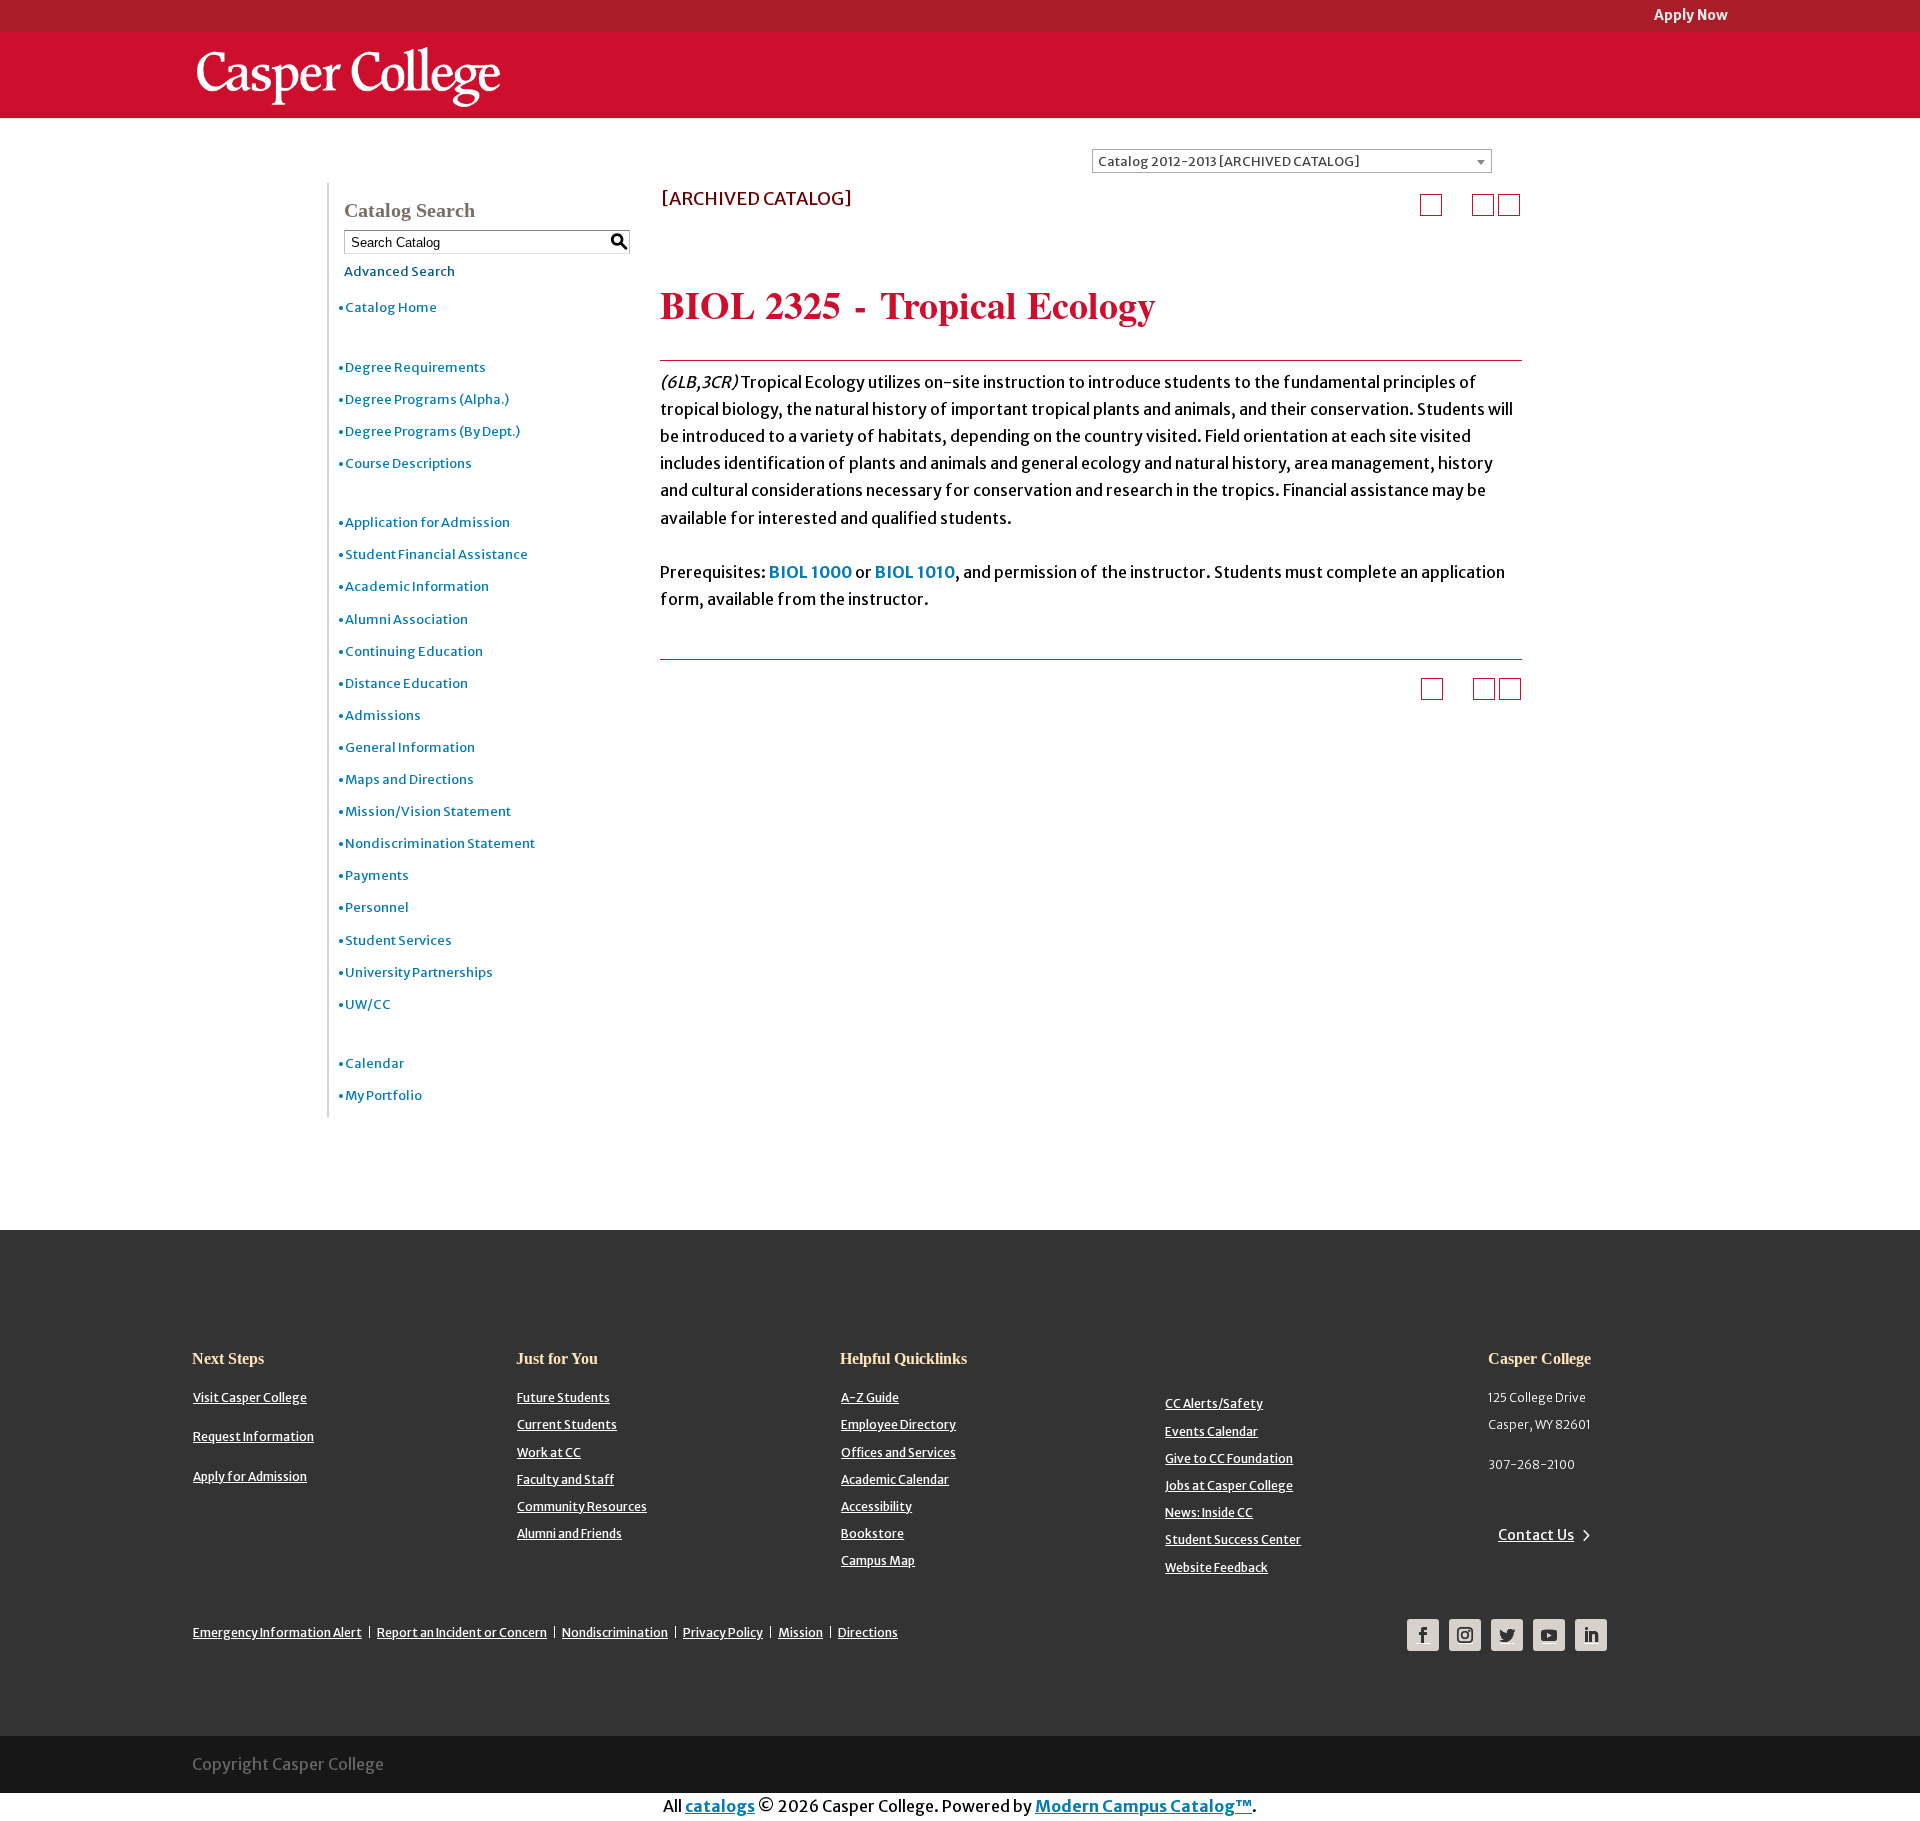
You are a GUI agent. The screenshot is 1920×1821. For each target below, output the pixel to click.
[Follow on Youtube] (1549, 1635)
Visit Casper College (250, 1397)
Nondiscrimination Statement (440, 843)
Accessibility (876, 1506)
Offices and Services (898, 1452)
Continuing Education (414, 651)
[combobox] (1292, 161)
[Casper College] (348, 58)
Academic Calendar (895, 1479)
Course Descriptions (408, 463)
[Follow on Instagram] (1465, 1635)
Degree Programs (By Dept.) (432, 431)
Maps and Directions (409, 779)
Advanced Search (399, 271)
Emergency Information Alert (277, 1632)
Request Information (253, 1436)
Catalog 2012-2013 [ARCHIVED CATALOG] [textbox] (1229, 161)
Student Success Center (1233, 1539)
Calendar (374, 1063)
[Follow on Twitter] (1507, 1635)
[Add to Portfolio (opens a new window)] (1431, 205)
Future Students (563, 1397)
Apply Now (1691, 16)
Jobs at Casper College (1229, 1485)
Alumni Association (406, 619)
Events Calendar (1211, 1431)
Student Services (398, 940)
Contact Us (1536, 1535)
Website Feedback (1216, 1567)
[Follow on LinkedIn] (1591, 1635)
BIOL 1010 (915, 572)
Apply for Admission (250, 1476)
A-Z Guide (870, 1397)
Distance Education (406, 683)
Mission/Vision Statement (428, 811)
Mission (800, 1632)
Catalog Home (391, 307)
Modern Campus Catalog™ (1143, 1806)
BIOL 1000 (810, 572)
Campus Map (878, 1560)
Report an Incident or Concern (462, 1632)
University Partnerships (419, 972)
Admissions (383, 715)
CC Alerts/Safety (1214, 1403)
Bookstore (872, 1533)
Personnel (377, 907)
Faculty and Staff (565, 1479)
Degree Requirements (415, 367)
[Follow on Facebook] (1423, 1635)
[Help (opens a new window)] (1509, 205)
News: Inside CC (1209, 1512)
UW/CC (368, 1004)
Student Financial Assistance (436, 554)
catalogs (720, 1806)
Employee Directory (898, 1424)
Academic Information (417, 586)
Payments (377, 875)
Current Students (567, 1424)
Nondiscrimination (615, 1632)
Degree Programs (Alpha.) (427, 399)
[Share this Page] (1457, 205)
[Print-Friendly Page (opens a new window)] (1483, 205)
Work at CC (549, 1452)
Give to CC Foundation (1229, 1458)
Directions (868, 1632)
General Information (410, 747)
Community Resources (582, 1506)
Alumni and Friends (569, 1533)
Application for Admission (427, 522)
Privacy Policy (723, 1632)
